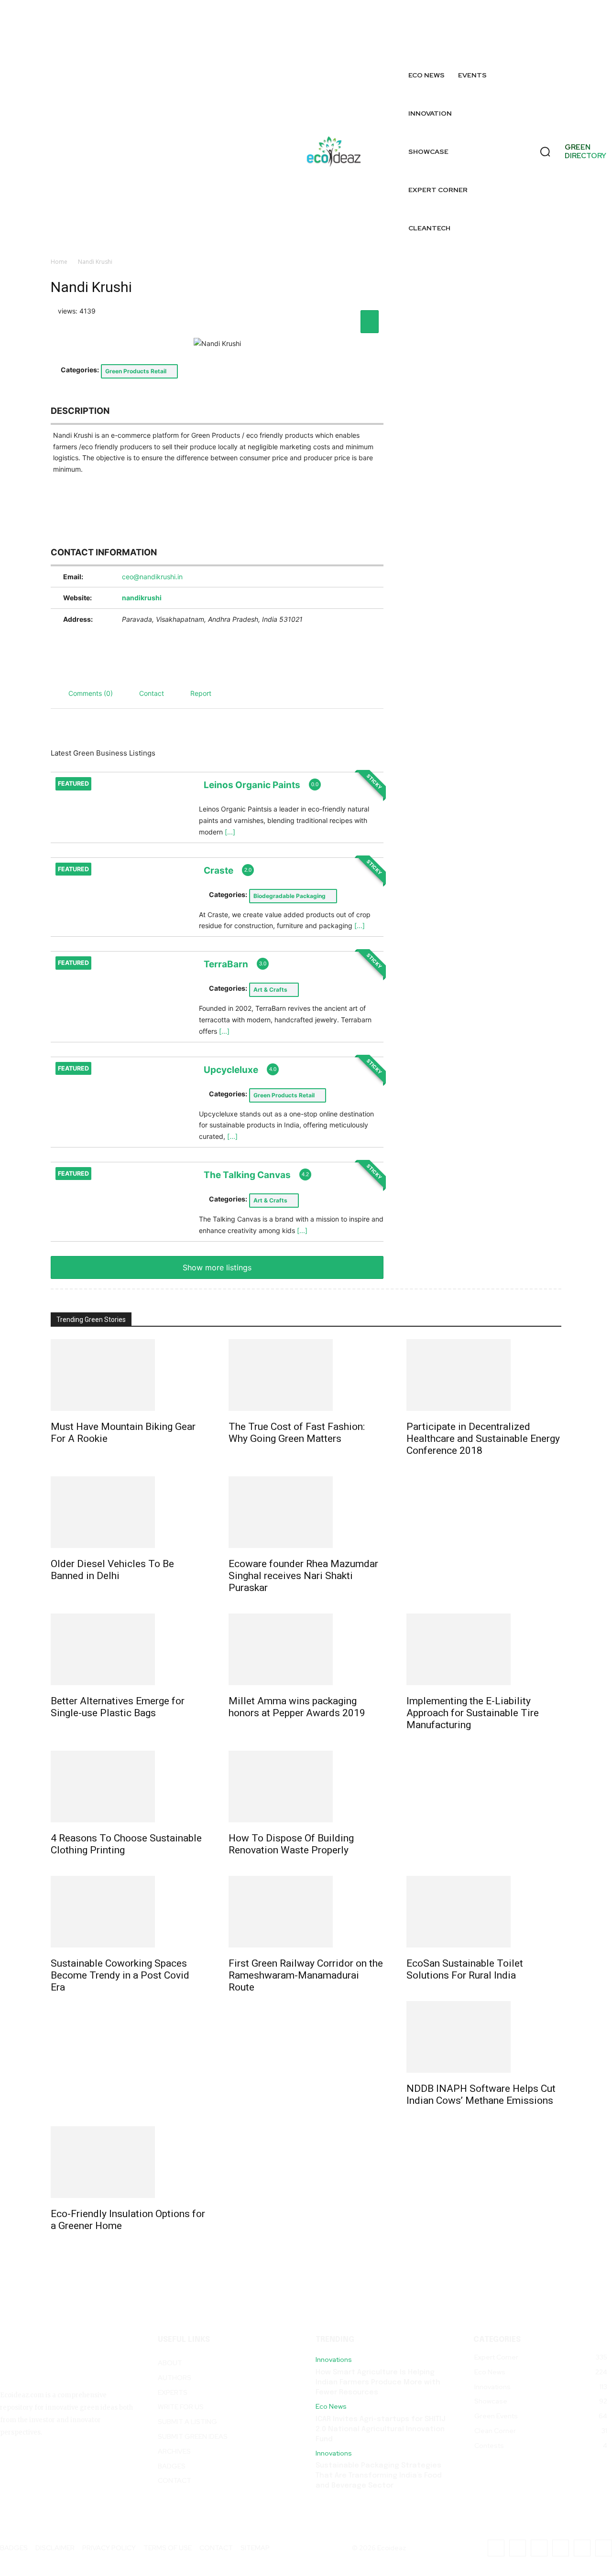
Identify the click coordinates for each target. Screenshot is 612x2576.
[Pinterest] (584, 22)
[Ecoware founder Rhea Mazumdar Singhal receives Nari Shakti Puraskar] (306, 1512)
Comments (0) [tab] (91, 693)
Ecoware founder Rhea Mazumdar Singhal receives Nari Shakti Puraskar (303, 1576)
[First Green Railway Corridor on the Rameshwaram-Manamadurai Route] (306, 1912)
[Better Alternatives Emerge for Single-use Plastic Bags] (128, 1649)
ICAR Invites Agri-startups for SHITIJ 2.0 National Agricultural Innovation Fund (381, 2429)
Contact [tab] (152, 693)
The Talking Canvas (247, 1175)
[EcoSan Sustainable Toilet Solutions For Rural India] (484, 1912)
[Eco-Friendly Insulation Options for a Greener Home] (128, 2162)
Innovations (334, 2360)
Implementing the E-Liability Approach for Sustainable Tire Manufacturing (473, 1713)
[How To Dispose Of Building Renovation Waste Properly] (306, 1786)
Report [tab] (201, 693)
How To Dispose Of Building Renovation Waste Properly (291, 1844)
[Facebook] (475, 22)
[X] (475, 44)
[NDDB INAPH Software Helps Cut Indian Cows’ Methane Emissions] (484, 2037)
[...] (230, 832)
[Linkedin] (562, 22)
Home (59, 262)
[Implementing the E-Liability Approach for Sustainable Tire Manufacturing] (484, 1649)
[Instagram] (496, 22)
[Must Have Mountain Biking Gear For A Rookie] (128, 1375)
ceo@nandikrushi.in (152, 577)
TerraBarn (226, 964)
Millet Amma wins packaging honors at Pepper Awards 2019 (297, 1707)
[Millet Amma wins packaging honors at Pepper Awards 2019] (306, 1649)
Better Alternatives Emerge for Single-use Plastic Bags (118, 1707)
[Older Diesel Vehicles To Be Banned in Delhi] (128, 1512)
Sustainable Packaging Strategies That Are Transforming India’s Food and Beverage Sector (379, 2476)
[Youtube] (541, 44)
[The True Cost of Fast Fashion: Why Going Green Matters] (306, 1375)
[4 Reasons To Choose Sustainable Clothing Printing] (128, 1786)
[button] (545, 152)
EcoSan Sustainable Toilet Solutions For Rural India (465, 1969)
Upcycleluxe (231, 1069)
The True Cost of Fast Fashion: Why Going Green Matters (297, 1433)
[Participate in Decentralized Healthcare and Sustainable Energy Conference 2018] (484, 1375)
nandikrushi (142, 598)
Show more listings (217, 1267)
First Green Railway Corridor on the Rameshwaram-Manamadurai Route (306, 1975)
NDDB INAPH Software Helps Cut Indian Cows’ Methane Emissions (481, 2094)
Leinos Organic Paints (252, 785)
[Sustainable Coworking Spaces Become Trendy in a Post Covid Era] (128, 1912)
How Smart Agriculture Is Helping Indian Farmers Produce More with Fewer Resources (378, 2382)
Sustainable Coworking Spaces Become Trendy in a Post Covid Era (120, 1975)
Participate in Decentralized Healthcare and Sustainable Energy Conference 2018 (483, 1439)
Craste (219, 870)
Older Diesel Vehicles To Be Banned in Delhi (112, 1570)
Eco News (331, 2407)
